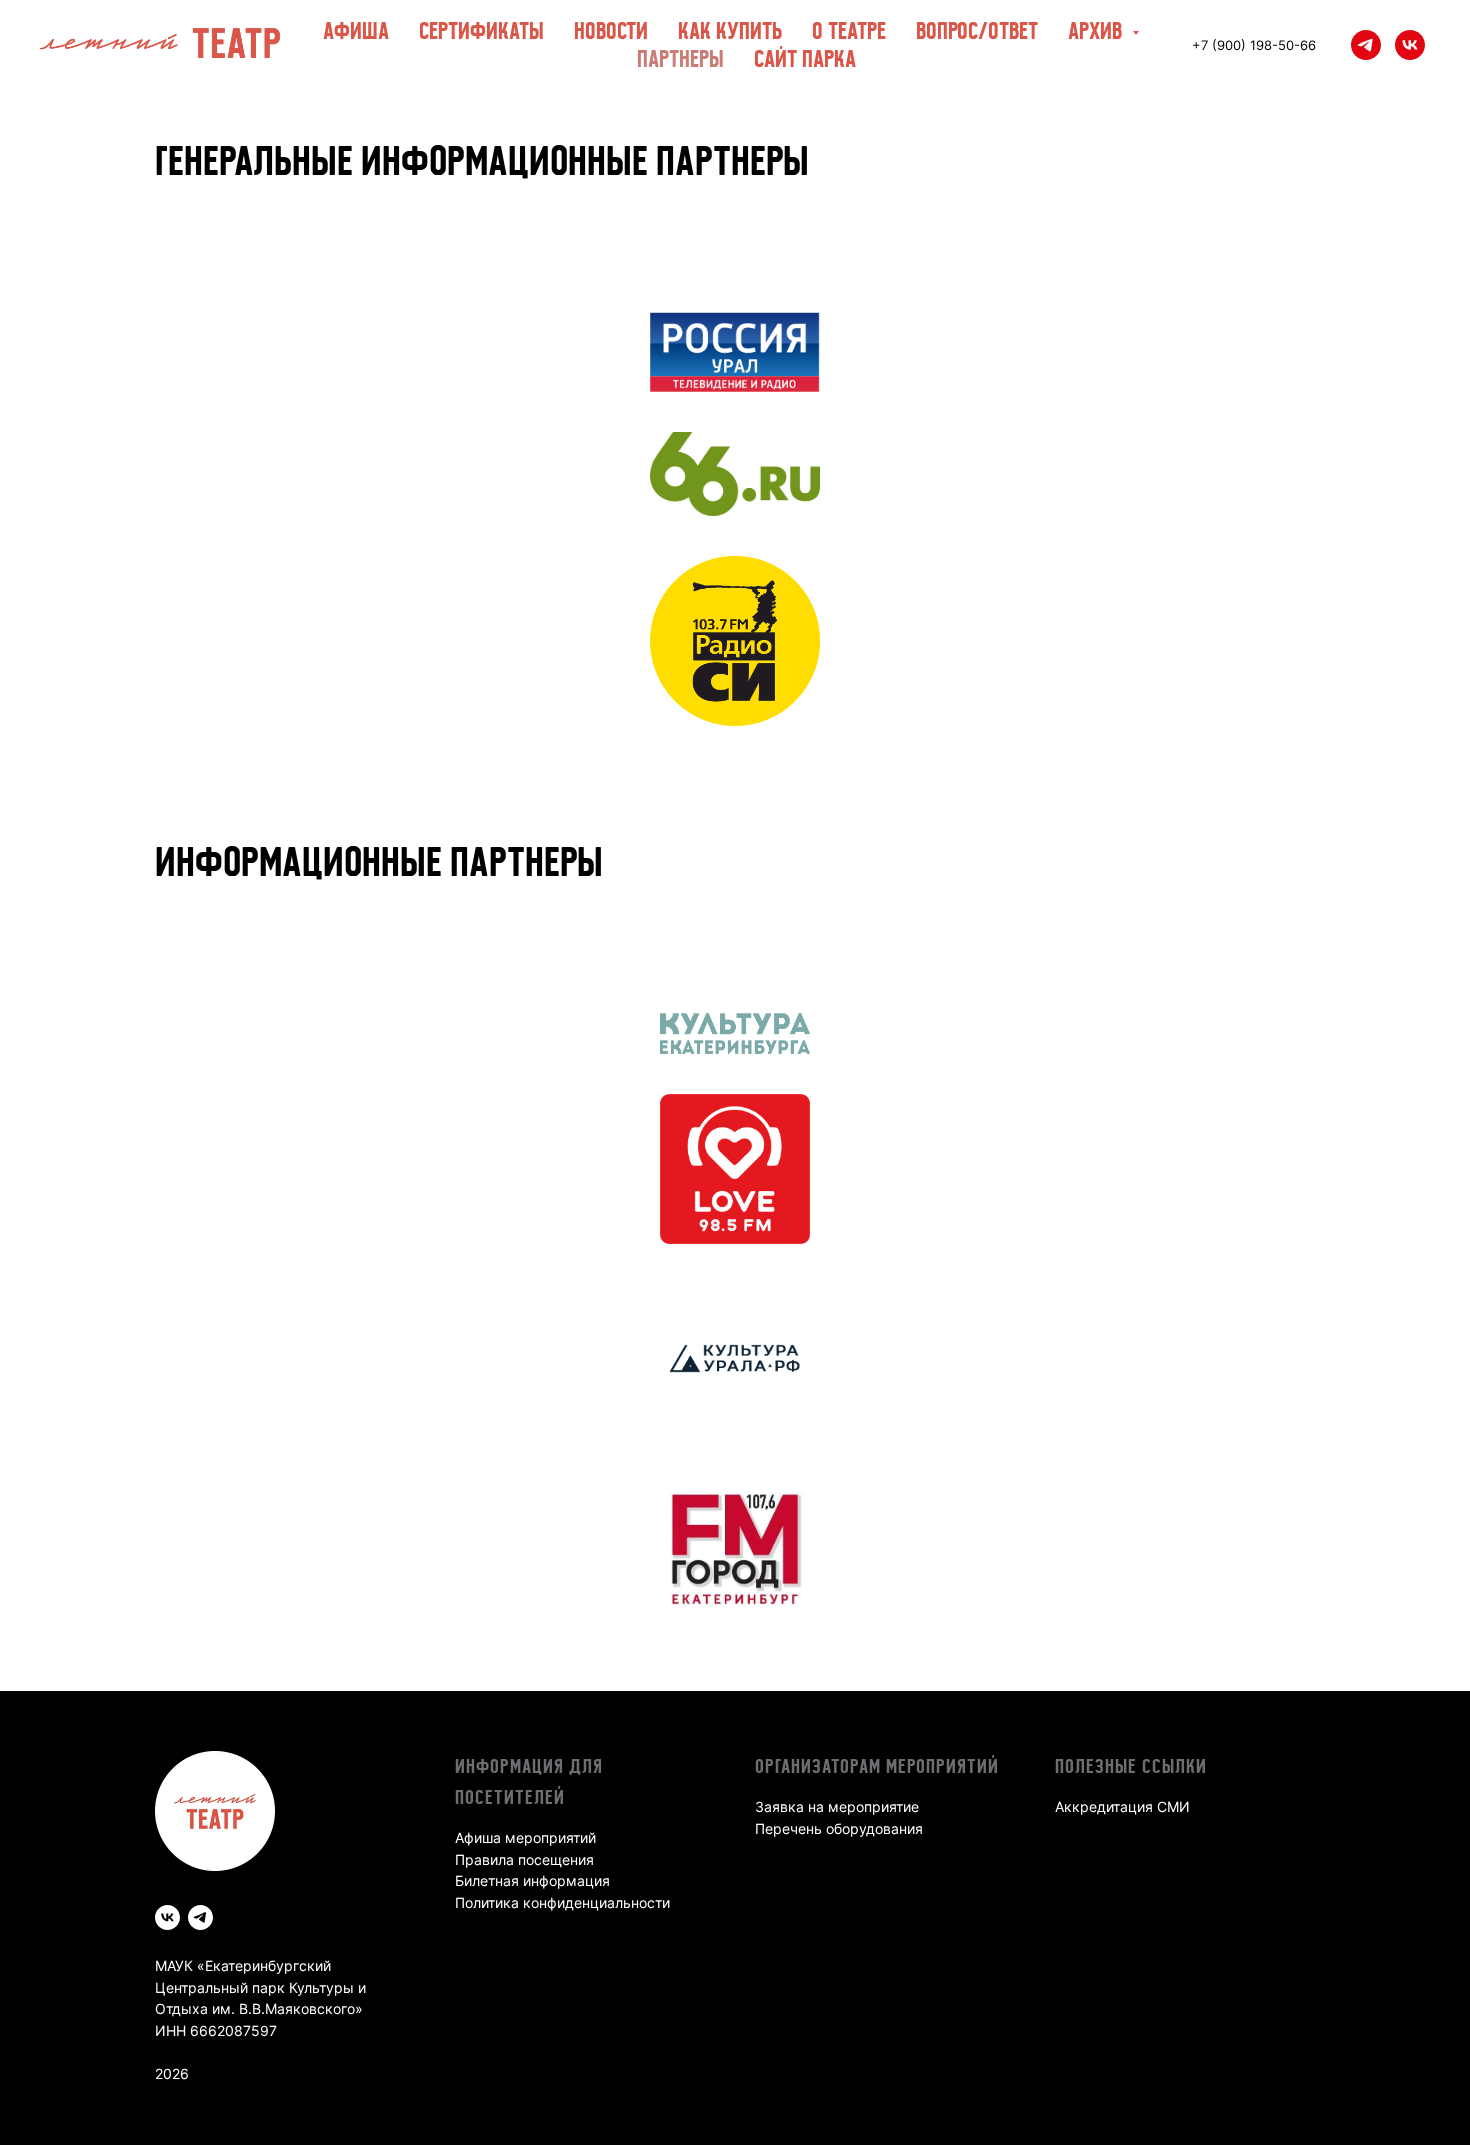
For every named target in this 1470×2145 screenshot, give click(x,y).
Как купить (730, 30)
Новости (611, 30)
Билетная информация (532, 1880)
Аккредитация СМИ (1122, 1806)
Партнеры (680, 58)
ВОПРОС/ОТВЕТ (977, 30)
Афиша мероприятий (525, 1837)
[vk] (1410, 45)
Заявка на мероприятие (837, 1806)
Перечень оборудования (839, 1828)
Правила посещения (524, 1859)
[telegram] (1366, 45)
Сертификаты (481, 30)
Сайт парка (805, 58)
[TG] (200, 1917)
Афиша (356, 30)
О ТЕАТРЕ (849, 30)
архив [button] (1097, 30)
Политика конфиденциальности (562, 1902)
